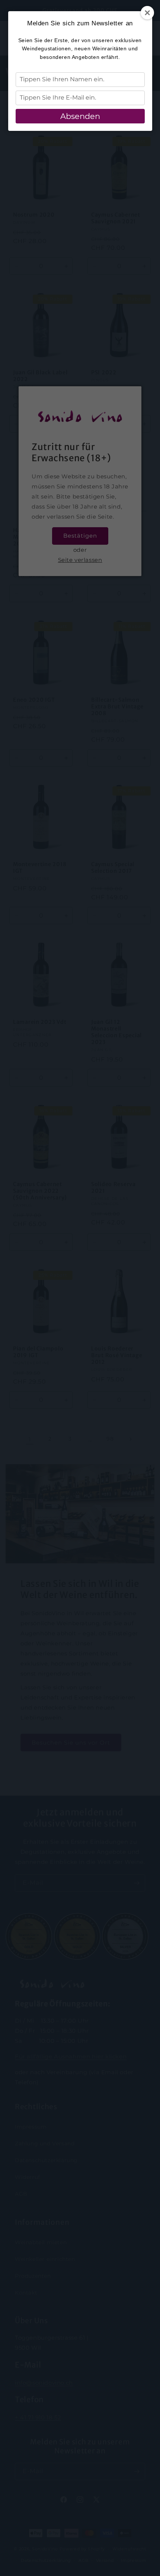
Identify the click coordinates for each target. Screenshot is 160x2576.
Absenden (80, 116)
